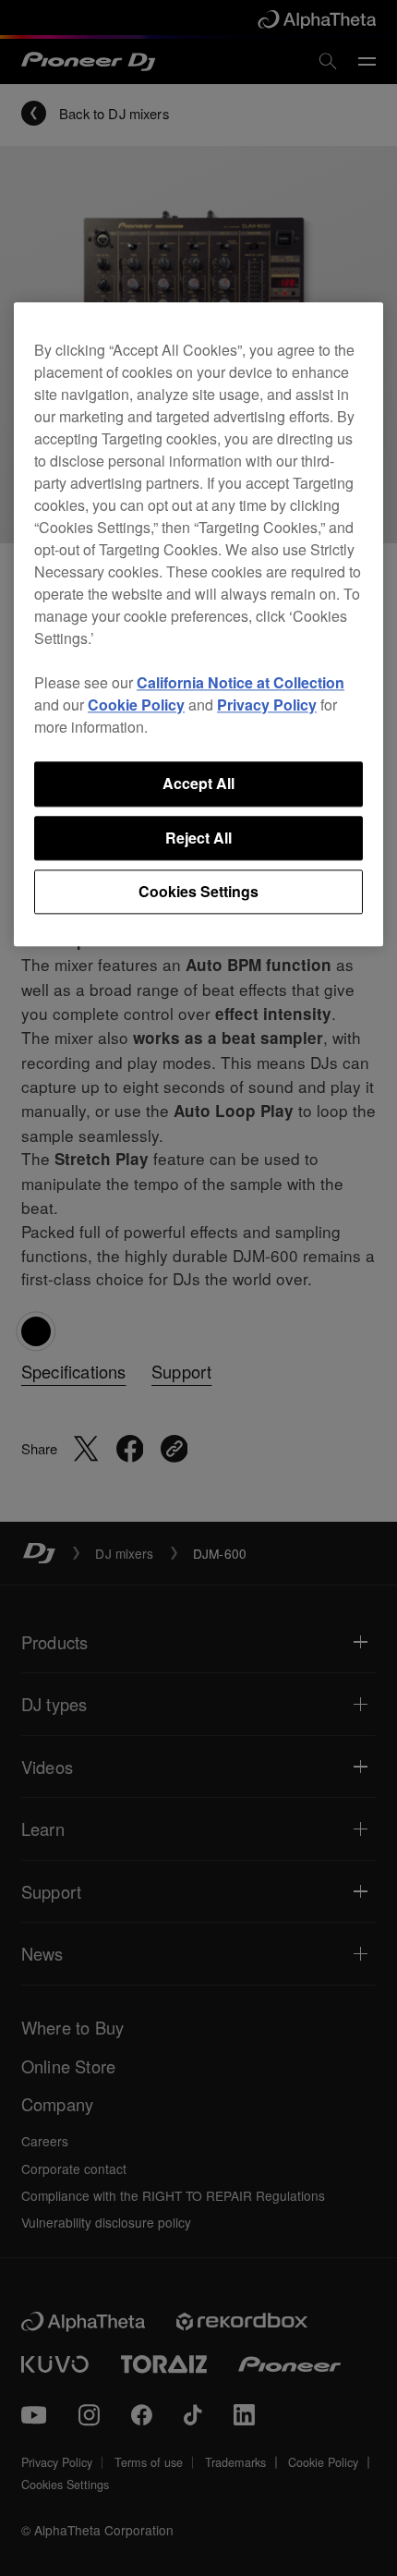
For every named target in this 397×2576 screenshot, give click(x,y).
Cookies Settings (198, 891)
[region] (198, 625)
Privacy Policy (267, 705)
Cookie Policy (136, 705)
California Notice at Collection (241, 683)
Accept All (198, 784)
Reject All (198, 838)
